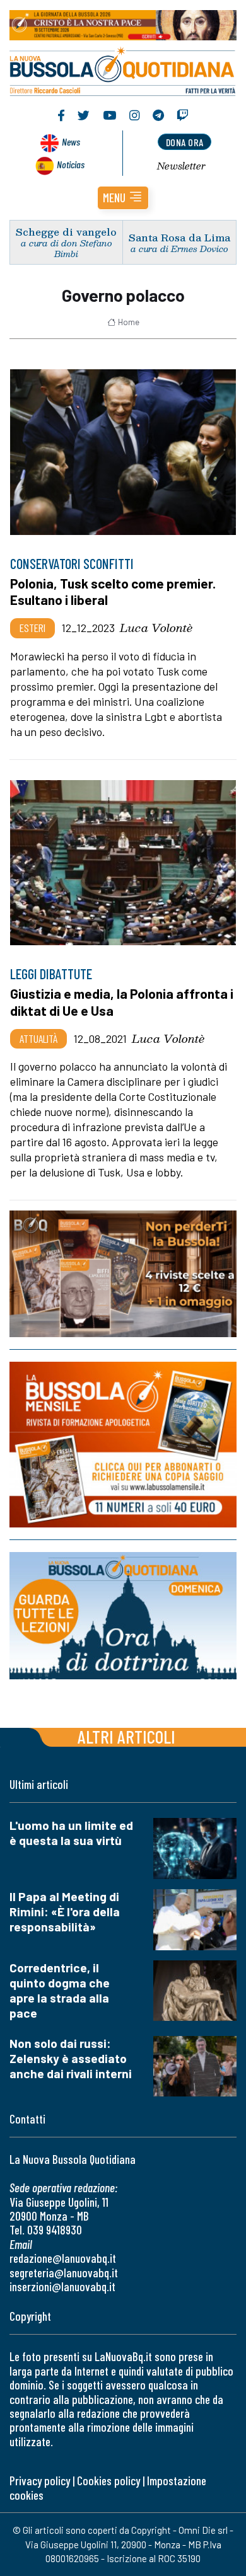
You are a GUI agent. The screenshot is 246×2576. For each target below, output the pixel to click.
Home (129, 322)
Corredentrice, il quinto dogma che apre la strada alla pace (60, 1990)
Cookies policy (108, 2481)
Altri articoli (126, 1736)
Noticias (71, 164)
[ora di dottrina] (123, 1616)
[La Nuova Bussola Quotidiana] (123, 70)
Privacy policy (40, 2481)
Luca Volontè (156, 628)
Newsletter (181, 166)
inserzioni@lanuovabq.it (62, 2286)
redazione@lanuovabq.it (63, 2258)
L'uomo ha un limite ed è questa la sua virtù (71, 1833)
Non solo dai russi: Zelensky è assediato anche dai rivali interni (71, 2058)
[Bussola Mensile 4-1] (123, 1274)
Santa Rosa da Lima (179, 237)
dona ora (185, 142)
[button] (123, 198)
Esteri (32, 628)
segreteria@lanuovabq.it (64, 2273)
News (71, 141)
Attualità (38, 1038)
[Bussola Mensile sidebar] (123, 1445)
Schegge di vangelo (66, 232)
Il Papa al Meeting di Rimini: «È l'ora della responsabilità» (65, 1912)
